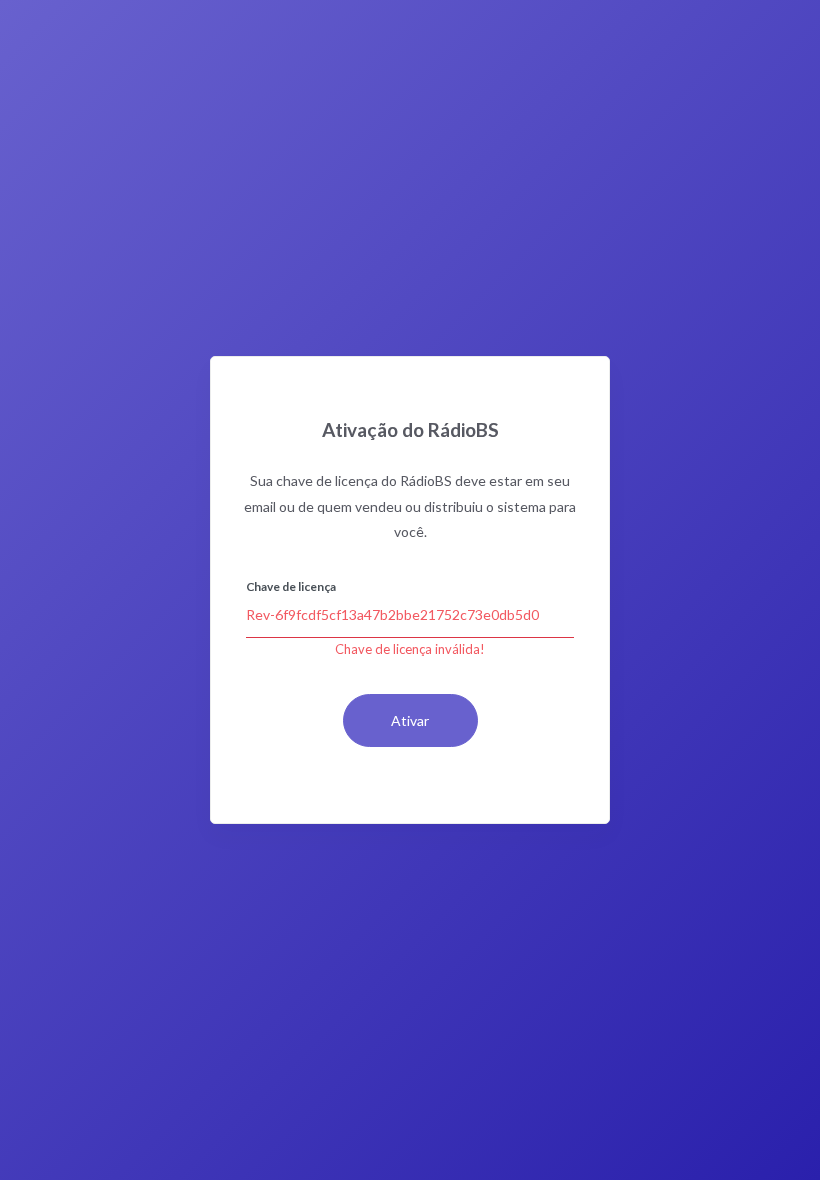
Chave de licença (291, 586)
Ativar (410, 720)
